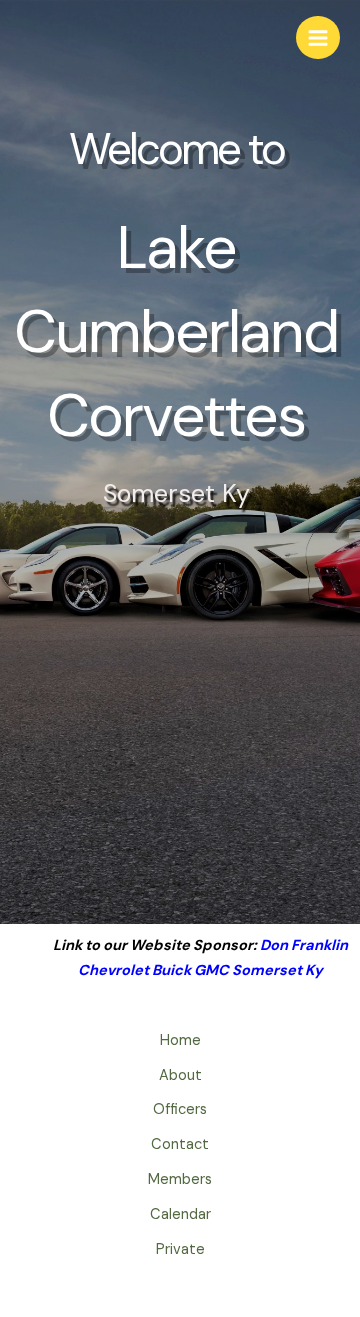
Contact (180, 1144)
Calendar (180, 1214)
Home (180, 1040)
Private (180, 1249)
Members (180, 1179)
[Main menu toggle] (318, 38)
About (180, 1075)
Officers (180, 1109)
